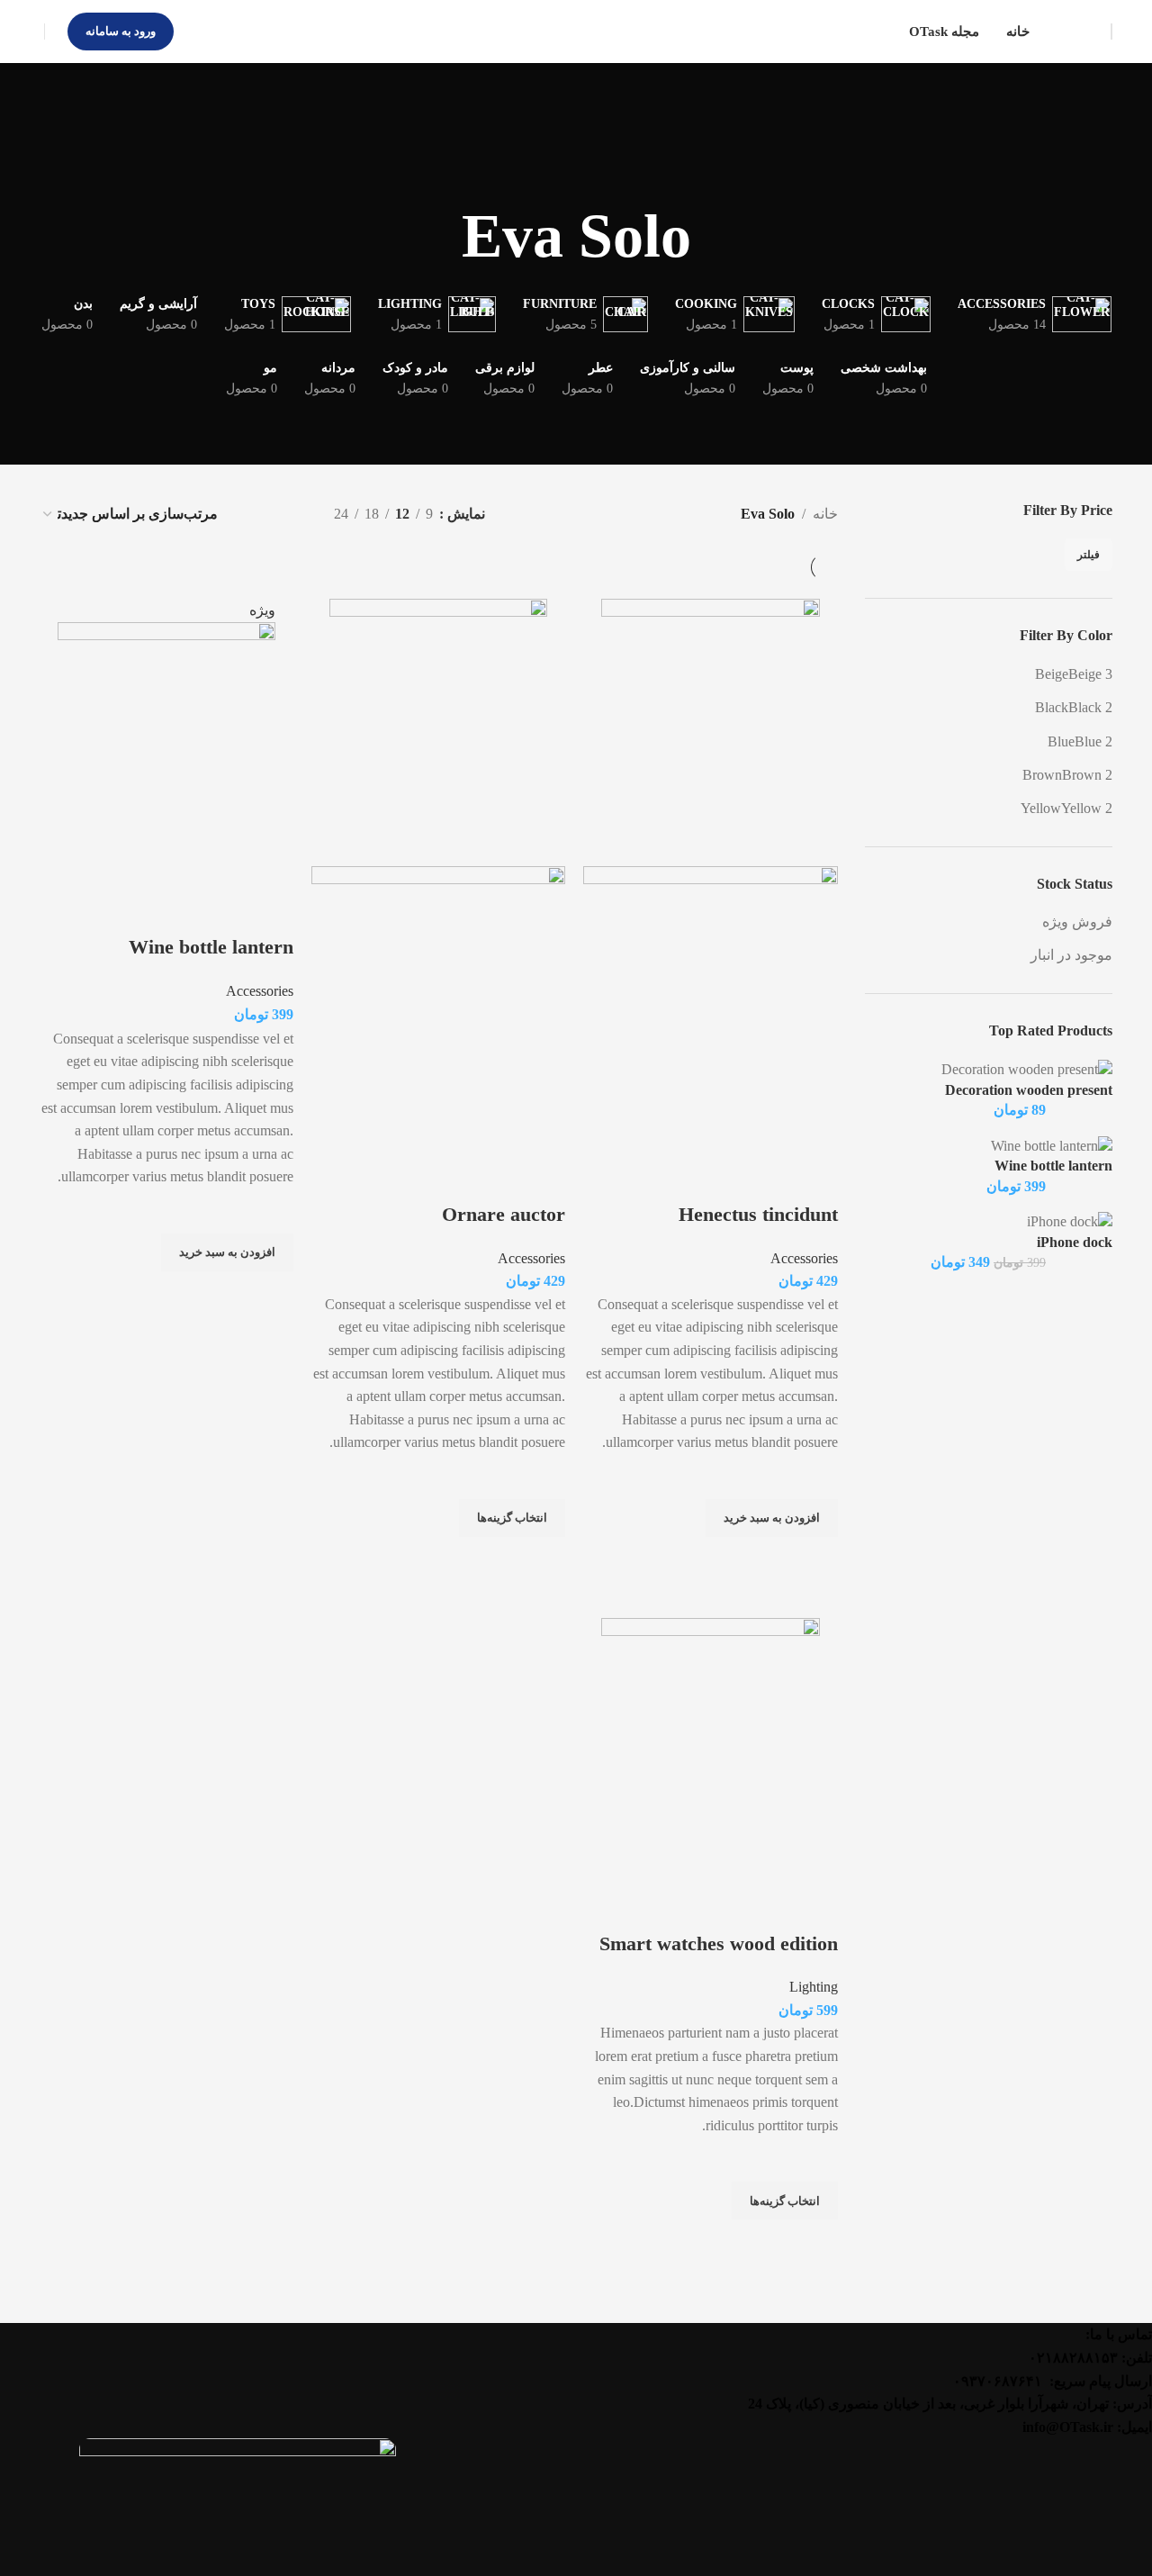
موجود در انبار (1071, 955)
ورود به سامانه (121, 31)
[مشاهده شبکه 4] (257, 514)
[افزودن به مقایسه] (815, 1179)
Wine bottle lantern (1053, 1166)
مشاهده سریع (815, 1559)
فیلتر (1089, 555)
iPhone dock (1075, 1242)
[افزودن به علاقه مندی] (815, 1477)
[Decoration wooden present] (1027, 1068)
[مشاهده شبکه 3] (290, 514)
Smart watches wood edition (719, 1943)
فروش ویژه (1077, 922)
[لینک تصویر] (238, 2506)
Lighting (814, 1987)
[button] (772, 1518)
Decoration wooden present (1029, 1090)
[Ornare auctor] (438, 723)
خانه (825, 514)
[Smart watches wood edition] (710, 1743)
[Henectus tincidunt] (710, 723)
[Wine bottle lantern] (1052, 1145)
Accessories (804, 1258)
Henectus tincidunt (758, 1214)
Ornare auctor (504, 1214)
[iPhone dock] (1070, 1220)
